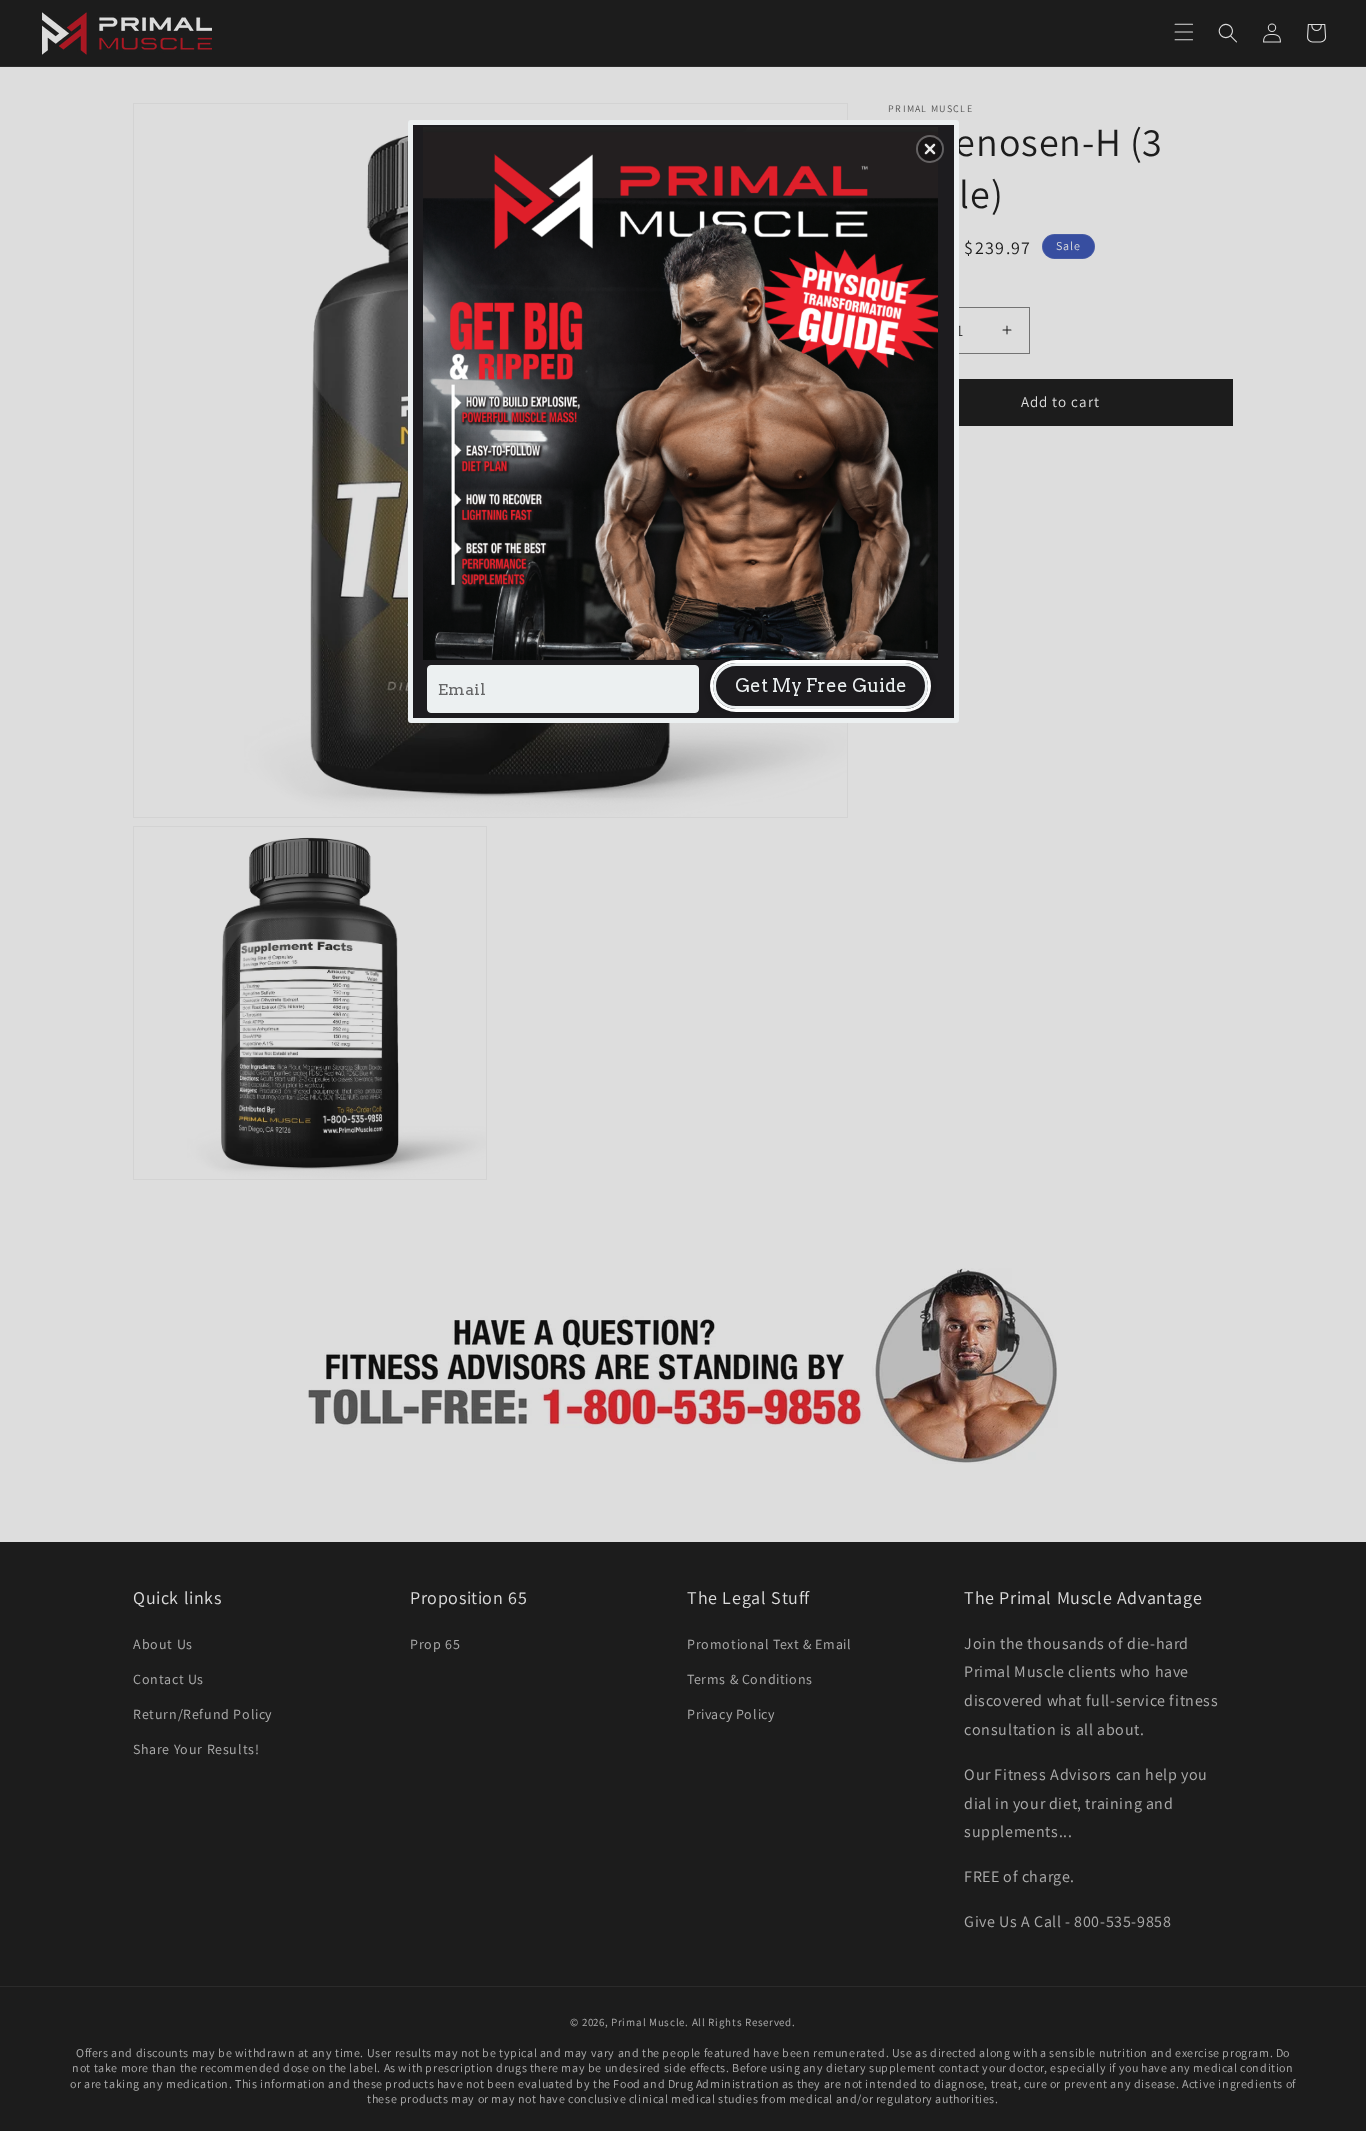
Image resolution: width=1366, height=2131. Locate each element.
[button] (930, 149)
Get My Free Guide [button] (821, 685)
